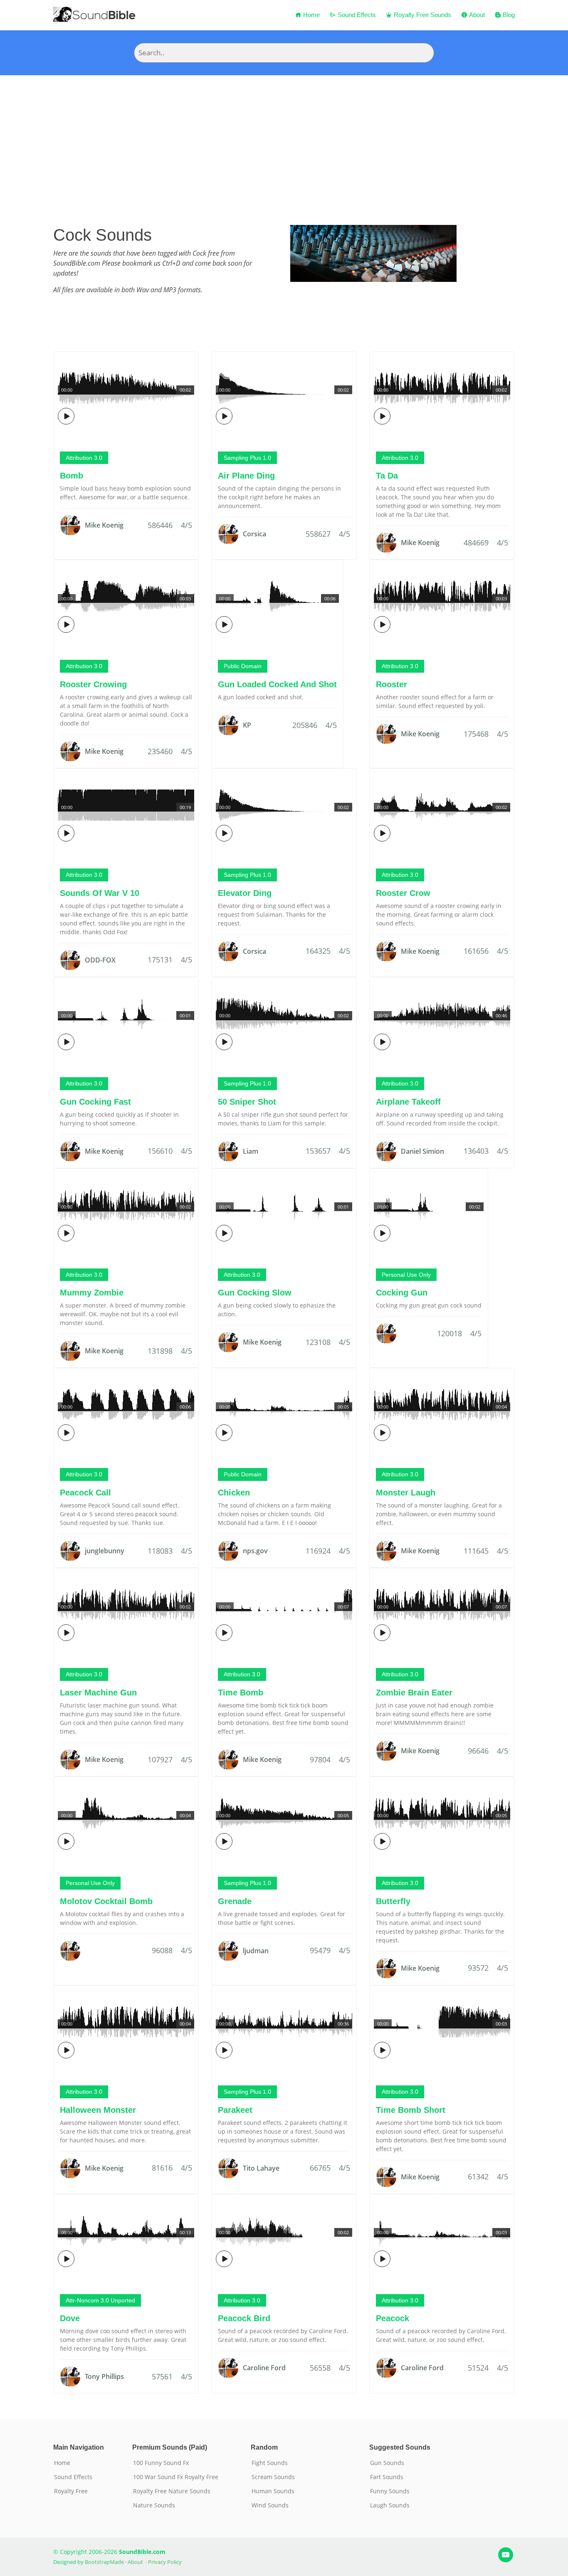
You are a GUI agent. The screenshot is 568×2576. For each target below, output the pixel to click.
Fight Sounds (270, 2463)
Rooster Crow (403, 893)
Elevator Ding (245, 893)
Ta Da (387, 476)
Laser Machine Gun (98, 1693)
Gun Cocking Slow (255, 1293)
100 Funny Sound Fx (161, 2463)
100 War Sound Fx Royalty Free (176, 2477)
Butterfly (393, 1901)
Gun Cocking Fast (95, 1102)
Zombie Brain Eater (414, 1693)
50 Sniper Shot (247, 1102)
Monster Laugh (406, 1493)
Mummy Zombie (92, 1293)
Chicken (234, 1493)
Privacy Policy (165, 2562)
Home (311, 15)
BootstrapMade (104, 2562)
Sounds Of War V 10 (100, 893)
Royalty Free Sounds (422, 15)
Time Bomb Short (411, 2110)
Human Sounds (273, 2491)
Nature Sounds (154, 2505)
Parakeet (235, 2110)
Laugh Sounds (390, 2505)
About (476, 15)
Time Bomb (241, 1693)
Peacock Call (85, 1493)
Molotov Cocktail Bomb (106, 1901)
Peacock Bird (244, 2318)
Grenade (235, 1901)
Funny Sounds (390, 2491)
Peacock (393, 2318)
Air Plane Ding (246, 476)
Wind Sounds (270, 2505)
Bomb (72, 476)
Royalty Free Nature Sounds (172, 2491)
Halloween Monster (98, 2110)
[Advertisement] (284, 138)
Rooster (391, 684)
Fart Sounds (387, 2477)
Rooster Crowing (93, 684)
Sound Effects (356, 15)
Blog (508, 15)
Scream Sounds (273, 2477)
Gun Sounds (387, 2463)
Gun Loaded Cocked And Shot (277, 684)
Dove (70, 2318)
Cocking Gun (402, 1293)
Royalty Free (71, 2491)
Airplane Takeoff (408, 1102)
